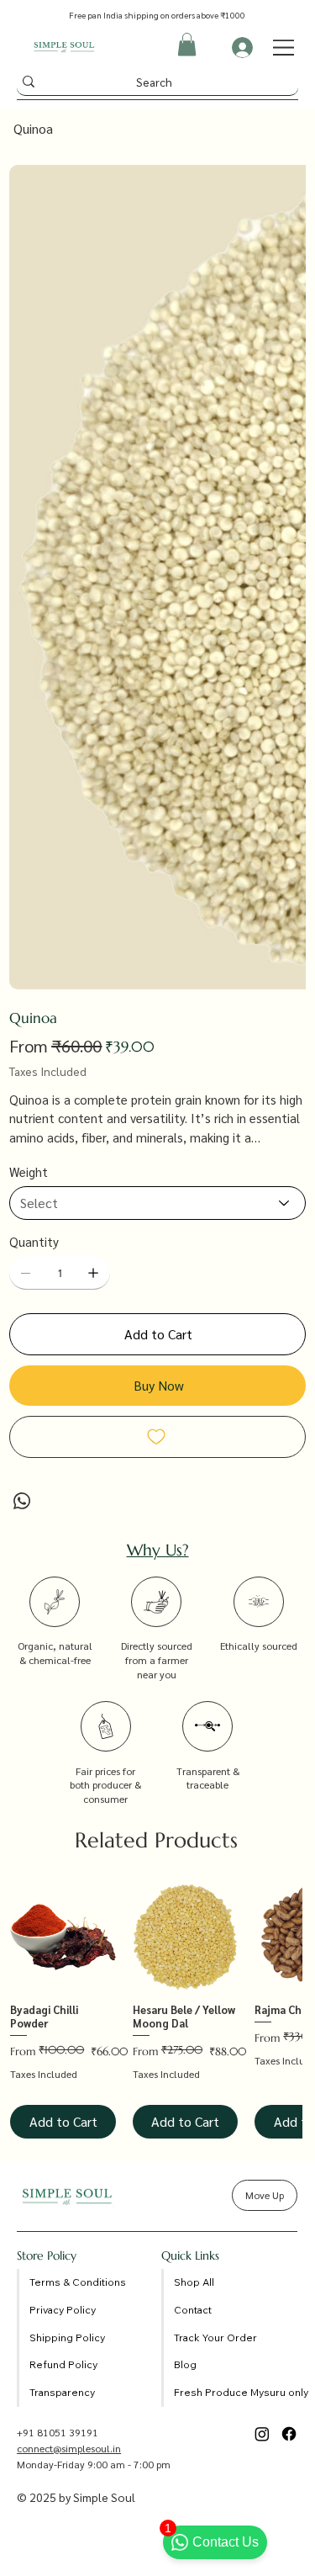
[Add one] (93, 1273)
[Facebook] (289, 2434)
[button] (187, 44)
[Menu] (284, 48)
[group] (156, 2012)
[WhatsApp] (22, 1501)
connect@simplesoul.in (69, 2448)
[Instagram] (262, 2434)
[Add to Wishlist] (157, 1437)
